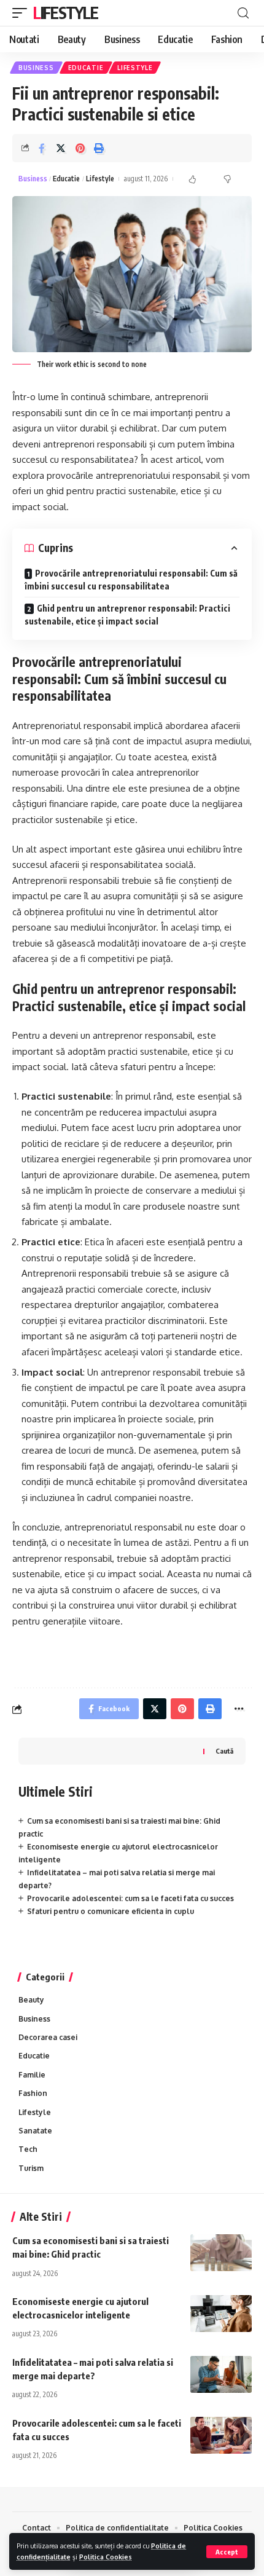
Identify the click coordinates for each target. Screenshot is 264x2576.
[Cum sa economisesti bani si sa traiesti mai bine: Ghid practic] (221, 2253)
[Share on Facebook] (42, 148)
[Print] (99, 148)
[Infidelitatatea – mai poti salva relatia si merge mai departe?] (221, 2374)
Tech (28, 2149)
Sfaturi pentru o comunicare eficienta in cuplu (111, 1911)
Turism (31, 2168)
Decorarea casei (48, 2037)
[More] (239, 1709)
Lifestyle (65, 13)
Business (36, 68)
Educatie (86, 68)
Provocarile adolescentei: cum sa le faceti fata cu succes (130, 1898)
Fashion (33, 2093)
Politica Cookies (106, 2557)
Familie (32, 2075)
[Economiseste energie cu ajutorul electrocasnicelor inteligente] (221, 2314)
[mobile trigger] (23, 13)
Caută (224, 1751)
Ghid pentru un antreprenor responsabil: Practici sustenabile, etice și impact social (127, 615)
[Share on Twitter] (61, 148)
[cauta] (243, 13)
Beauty (31, 2000)
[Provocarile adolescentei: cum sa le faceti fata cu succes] (221, 2435)
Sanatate (35, 2131)
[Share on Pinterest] (80, 148)
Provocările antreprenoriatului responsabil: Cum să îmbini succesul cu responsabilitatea (131, 580)
